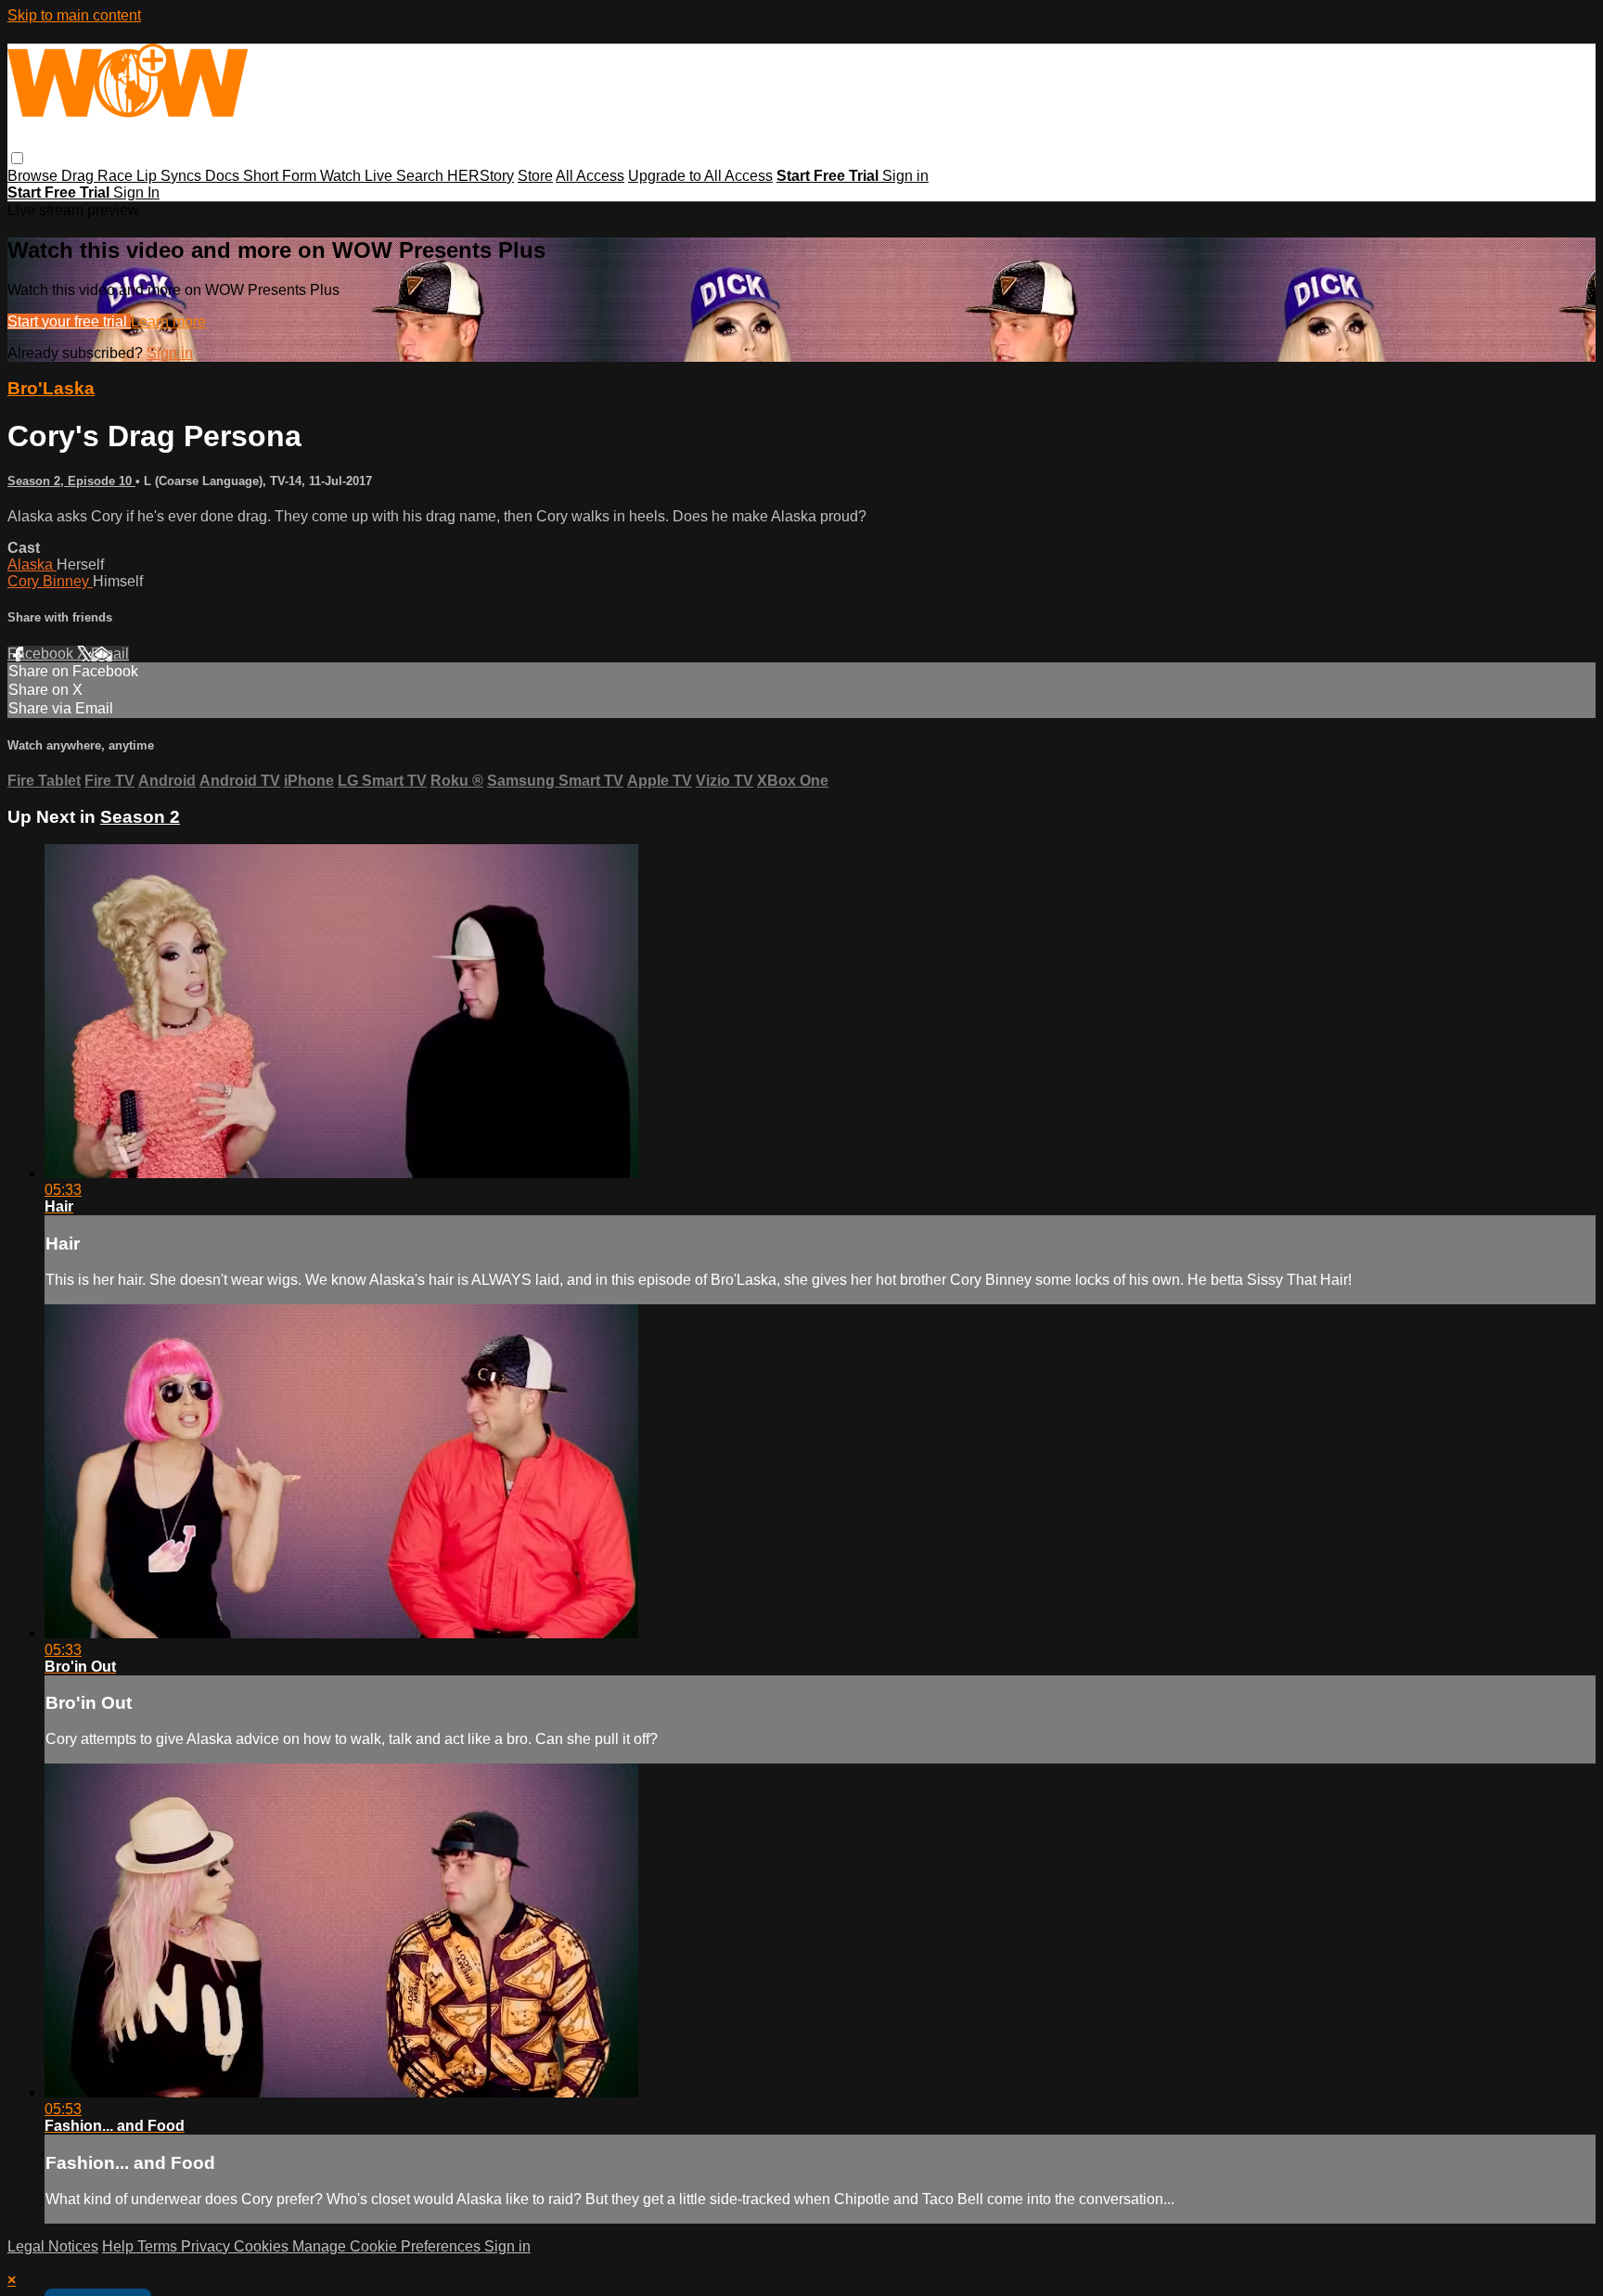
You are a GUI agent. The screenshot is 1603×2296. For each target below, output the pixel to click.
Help (120, 2246)
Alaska (32, 564)
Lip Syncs (171, 176)
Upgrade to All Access (700, 176)
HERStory (481, 176)
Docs (224, 176)
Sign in (905, 176)
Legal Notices (53, 2246)
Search (422, 176)
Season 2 (140, 817)
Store (535, 176)
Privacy (207, 2246)
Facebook (42, 654)
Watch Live (358, 176)
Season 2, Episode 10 (71, 481)
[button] (17, 158)
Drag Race (99, 176)
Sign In (136, 192)
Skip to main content (74, 15)
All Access (590, 176)
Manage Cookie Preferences (388, 2246)
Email (110, 654)
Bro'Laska (51, 388)
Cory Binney (50, 581)
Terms (159, 2246)
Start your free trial (69, 321)
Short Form (282, 176)
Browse (34, 176)
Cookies (263, 2246)
